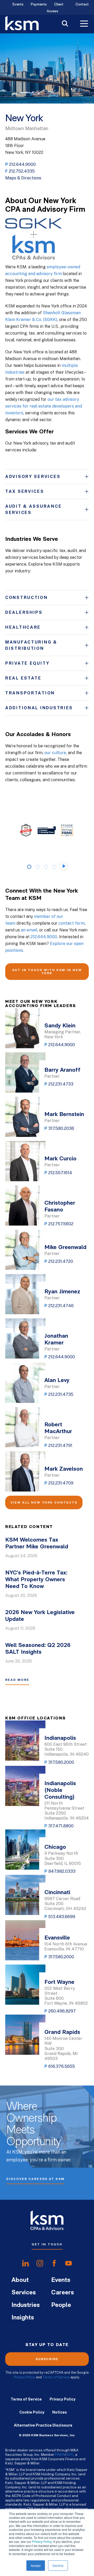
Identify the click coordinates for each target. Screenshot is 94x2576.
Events (18, 5)
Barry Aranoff (62, 1070)
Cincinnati (57, 1893)
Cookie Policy (32, 2412)
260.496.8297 (62, 2011)
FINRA (60, 2454)
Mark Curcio (60, 1159)
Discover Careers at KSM (35, 2179)
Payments (39, 5)
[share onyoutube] (69, 2263)
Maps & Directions (23, 178)
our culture (55, 753)
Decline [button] (58, 2565)
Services (24, 2293)
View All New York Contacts (44, 1502)
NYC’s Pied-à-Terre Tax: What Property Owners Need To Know (36, 1580)
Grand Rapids (62, 2032)
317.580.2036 (61, 1128)
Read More (17, 1680)
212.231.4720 (61, 1261)
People (61, 2305)
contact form (72, 923)
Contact (82, 5)
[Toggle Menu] (84, 24)
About (20, 2280)
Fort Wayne (59, 1982)
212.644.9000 (22, 164)
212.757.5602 (61, 1224)
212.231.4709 (61, 1483)
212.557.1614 (60, 1173)
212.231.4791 (60, 1445)
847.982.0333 (62, 1871)
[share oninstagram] (40, 2263)
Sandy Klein (60, 1026)
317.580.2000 (61, 1762)
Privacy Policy (42, 2541)
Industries (26, 2305)
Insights (23, 2318)
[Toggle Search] (65, 24)
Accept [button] (36, 2565)
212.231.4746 (61, 1306)
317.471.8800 (61, 1826)
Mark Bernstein (64, 1115)
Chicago (55, 1847)
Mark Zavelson (64, 1469)
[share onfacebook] (54, 2263)
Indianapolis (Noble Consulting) (60, 1790)
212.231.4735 (61, 1394)
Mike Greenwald (65, 1248)
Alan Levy (57, 1381)
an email (29, 930)
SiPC (70, 2454)
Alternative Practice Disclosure (43, 2425)
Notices (60, 2412)
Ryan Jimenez (62, 1292)
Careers (63, 2293)
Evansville (57, 1938)
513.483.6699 (62, 1917)
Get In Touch (47, 2244)
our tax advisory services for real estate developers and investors (44, 406)
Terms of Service (56, 2377)
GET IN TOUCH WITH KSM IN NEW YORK (47, 972)
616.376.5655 (62, 2066)
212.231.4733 (61, 1084)
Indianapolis (60, 1738)
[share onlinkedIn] (25, 2263)
